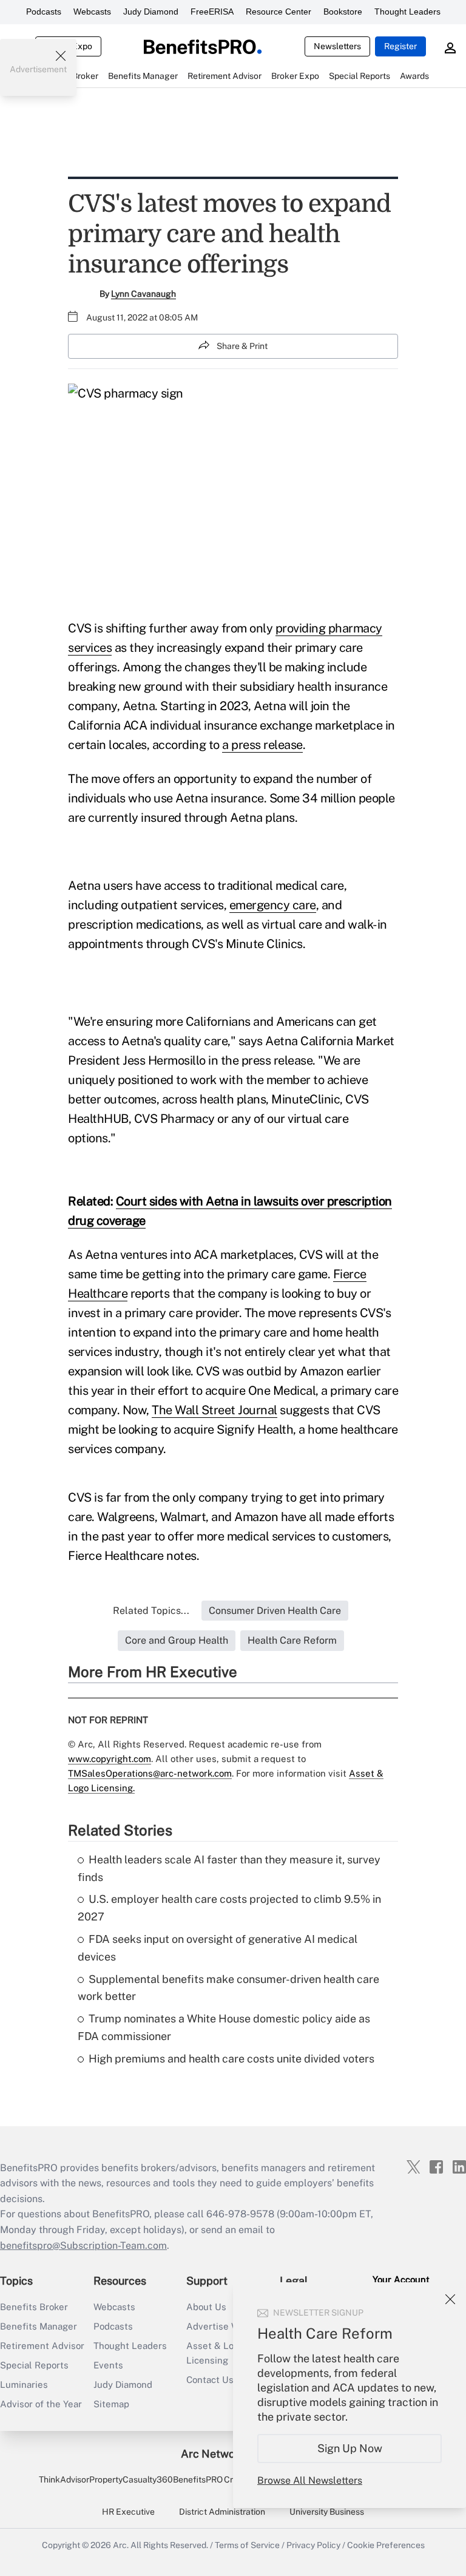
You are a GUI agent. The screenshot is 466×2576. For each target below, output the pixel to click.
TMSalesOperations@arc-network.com (150, 1773)
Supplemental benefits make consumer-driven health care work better (228, 1988)
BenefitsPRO (198, 2479)
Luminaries (24, 2384)
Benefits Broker (34, 2307)
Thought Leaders (407, 12)
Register (400, 46)
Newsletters (337, 46)
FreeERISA (212, 12)
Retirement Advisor (42, 2346)
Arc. (121, 2545)
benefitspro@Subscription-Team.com (83, 2246)
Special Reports (34, 2365)
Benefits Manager (39, 2326)
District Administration (222, 2512)
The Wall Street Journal (214, 1410)
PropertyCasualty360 (131, 2479)
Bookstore (343, 12)
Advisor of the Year (41, 2404)
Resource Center (279, 12)
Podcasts (44, 12)
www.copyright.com (110, 1759)
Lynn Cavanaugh (144, 294)
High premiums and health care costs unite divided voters (231, 2059)
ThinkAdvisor (64, 2479)
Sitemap (111, 2404)
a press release (262, 745)
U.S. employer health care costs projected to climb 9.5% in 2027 (229, 1908)
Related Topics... (151, 1611)
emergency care (273, 905)
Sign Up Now (350, 2448)
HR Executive (128, 2512)
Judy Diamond (151, 12)
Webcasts (92, 12)
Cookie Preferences (386, 2545)
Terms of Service (247, 2545)
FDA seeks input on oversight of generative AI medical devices (218, 1948)
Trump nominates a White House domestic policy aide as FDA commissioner (224, 2027)
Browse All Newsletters (310, 2480)
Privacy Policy (313, 2545)
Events (108, 2365)
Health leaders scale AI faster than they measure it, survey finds (229, 1868)
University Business (327, 2512)
